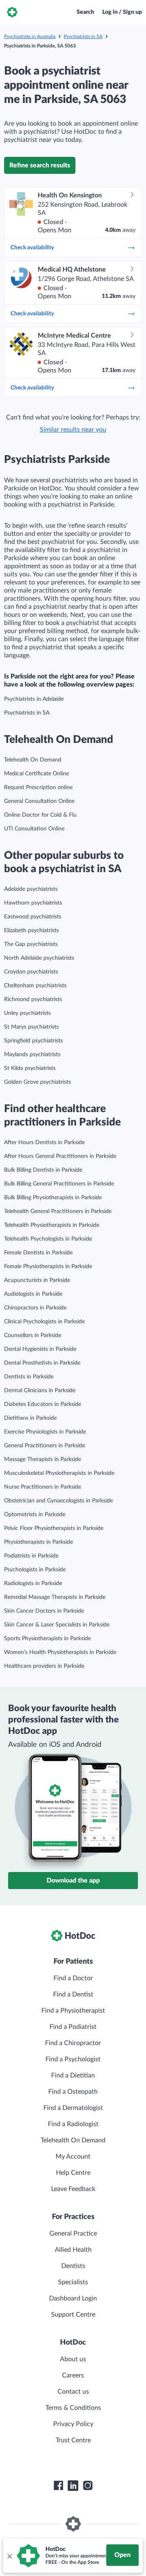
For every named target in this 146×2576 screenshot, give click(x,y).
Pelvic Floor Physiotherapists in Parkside (54, 1528)
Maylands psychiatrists (32, 1055)
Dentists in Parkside (29, 1377)
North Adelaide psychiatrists (39, 958)
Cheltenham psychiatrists (35, 986)
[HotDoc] (12, 12)
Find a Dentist (73, 1994)
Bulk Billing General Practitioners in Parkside (59, 1184)
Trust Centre (73, 2440)
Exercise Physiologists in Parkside (45, 1432)
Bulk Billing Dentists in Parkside (43, 1170)
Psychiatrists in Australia (30, 36)
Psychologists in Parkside (35, 1570)
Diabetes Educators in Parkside (43, 1404)
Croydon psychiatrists (31, 972)
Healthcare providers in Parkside (44, 1666)
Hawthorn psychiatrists (33, 903)
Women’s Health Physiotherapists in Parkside (60, 1652)
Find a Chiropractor (73, 2043)
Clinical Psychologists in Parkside (44, 1322)
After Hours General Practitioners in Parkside (60, 1156)
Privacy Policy (73, 2424)
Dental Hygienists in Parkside (40, 1349)
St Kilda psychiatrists (30, 1068)
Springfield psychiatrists (33, 1041)
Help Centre (73, 2173)
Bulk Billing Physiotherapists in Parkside (53, 1198)
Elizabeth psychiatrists (31, 931)
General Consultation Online (39, 801)
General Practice (73, 2234)
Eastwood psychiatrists (33, 917)
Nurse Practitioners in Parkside (43, 1487)
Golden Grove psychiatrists (38, 1082)
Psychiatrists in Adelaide (34, 699)
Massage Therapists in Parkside (43, 1459)
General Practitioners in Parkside (45, 1446)
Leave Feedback (73, 2189)
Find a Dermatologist (73, 2108)
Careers (73, 2375)
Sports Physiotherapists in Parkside (47, 1639)
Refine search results (40, 165)
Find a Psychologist (73, 2059)
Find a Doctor (73, 1978)
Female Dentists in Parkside (38, 1253)
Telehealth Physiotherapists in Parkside (52, 1225)
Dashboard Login (73, 2298)
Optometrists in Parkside (35, 1515)
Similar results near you (73, 430)
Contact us (73, 2392)
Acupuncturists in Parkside (37, 1280)
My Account (73, 2157)
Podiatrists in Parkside (31, 1556)
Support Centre (73, 2315)
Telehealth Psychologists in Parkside (48, 1239)
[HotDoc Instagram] (88, 2486)
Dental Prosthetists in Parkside (42, 1363)
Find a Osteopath (73, 2092)
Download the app (73, 1881)
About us (73, 2359)
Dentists (73, 2266)
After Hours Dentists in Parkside (44, 1143)
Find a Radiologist (73, 2124)
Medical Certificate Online (36, 774)
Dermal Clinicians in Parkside (40, 1391)
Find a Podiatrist (73, 2027)
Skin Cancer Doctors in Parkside (44, 1611)
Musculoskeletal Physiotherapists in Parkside (59, 1473)
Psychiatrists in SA (83, 36)
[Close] (9, 2556)
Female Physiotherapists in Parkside (48, 1267)
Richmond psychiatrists (33, 999)
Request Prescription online (38, 787)
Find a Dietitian (73, 2075)
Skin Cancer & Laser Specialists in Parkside (57, 1625)
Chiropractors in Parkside (35, 1308)
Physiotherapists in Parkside (39, 1542)
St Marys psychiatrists (31, 1027)
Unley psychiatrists (27, 1013)
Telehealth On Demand (33, 760)
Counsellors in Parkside (33, 1335)
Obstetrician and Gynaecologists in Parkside (58, 1501)
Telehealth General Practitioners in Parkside (58, 1211)
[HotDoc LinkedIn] (73, 2486)
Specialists (73, 2282)
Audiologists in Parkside (33, 1294)
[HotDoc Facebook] (58, 2486)
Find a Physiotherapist (73, 2011)
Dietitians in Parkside (30, 1418)
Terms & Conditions (73, 2408)
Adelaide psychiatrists (31, 889)
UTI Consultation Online (34, 829)
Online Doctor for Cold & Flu (40, 815)
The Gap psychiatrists (31, 944)
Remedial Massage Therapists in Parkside (55, 1597)
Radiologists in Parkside (33, 1583)
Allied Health (73, 2250)
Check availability (32, 248)
